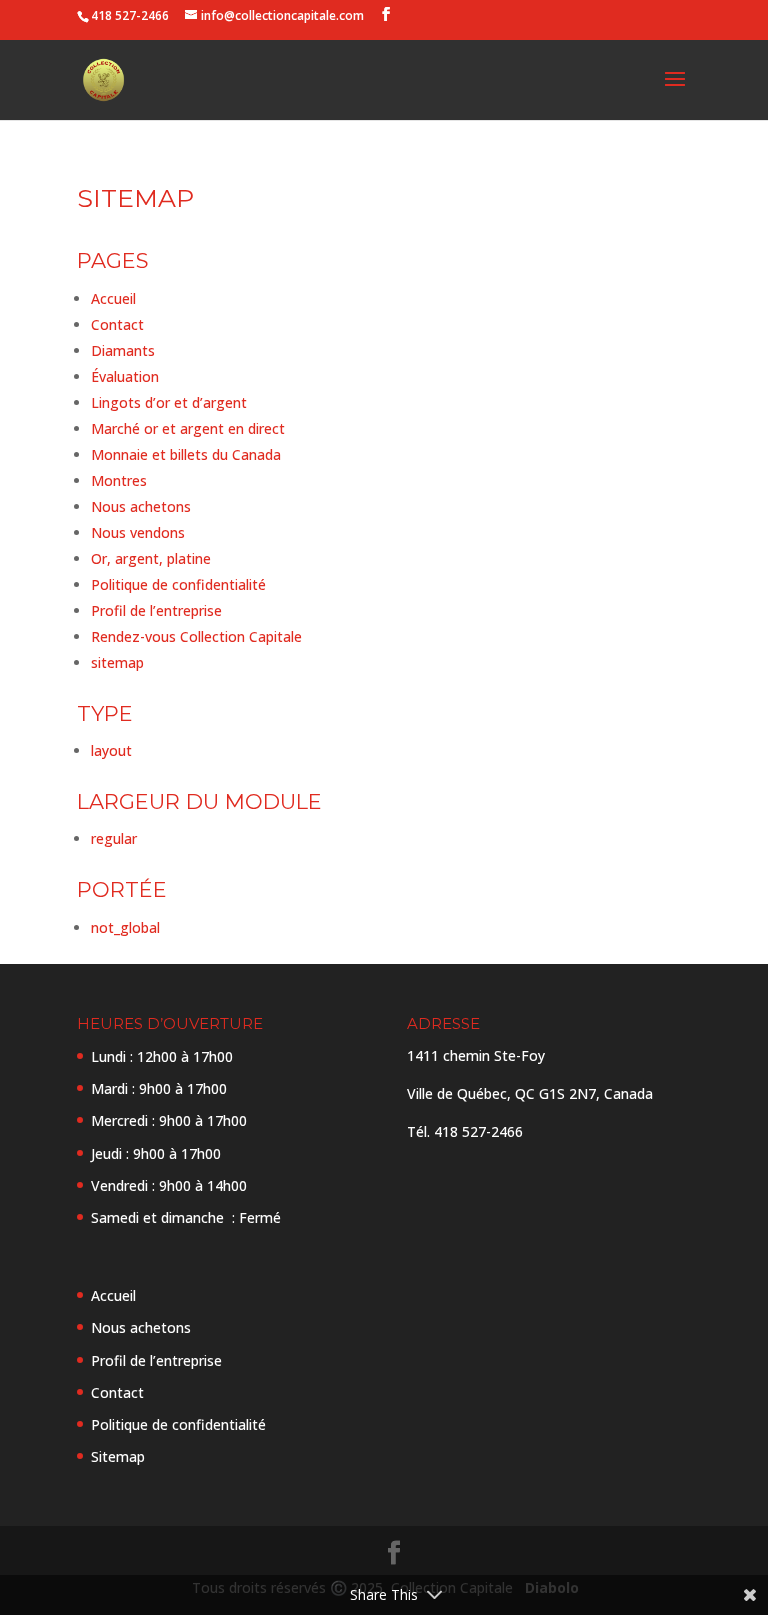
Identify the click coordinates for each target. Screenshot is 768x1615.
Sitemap (118, 1456)
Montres (119, 480)
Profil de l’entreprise (156, 610)
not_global (125, 927)
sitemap (117, 662)
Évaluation (125, 376)
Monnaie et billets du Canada (186, 454)
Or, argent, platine (151, 558)
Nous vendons (138, 532)
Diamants (123, 350)
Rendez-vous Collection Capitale (196, 636)
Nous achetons (141, 506)
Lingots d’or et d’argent (169, 402)
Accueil (113, 298)
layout (111, 750)
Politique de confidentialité (178, 584)
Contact (117, 324)
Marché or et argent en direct (188, 428)
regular (114, 838)
